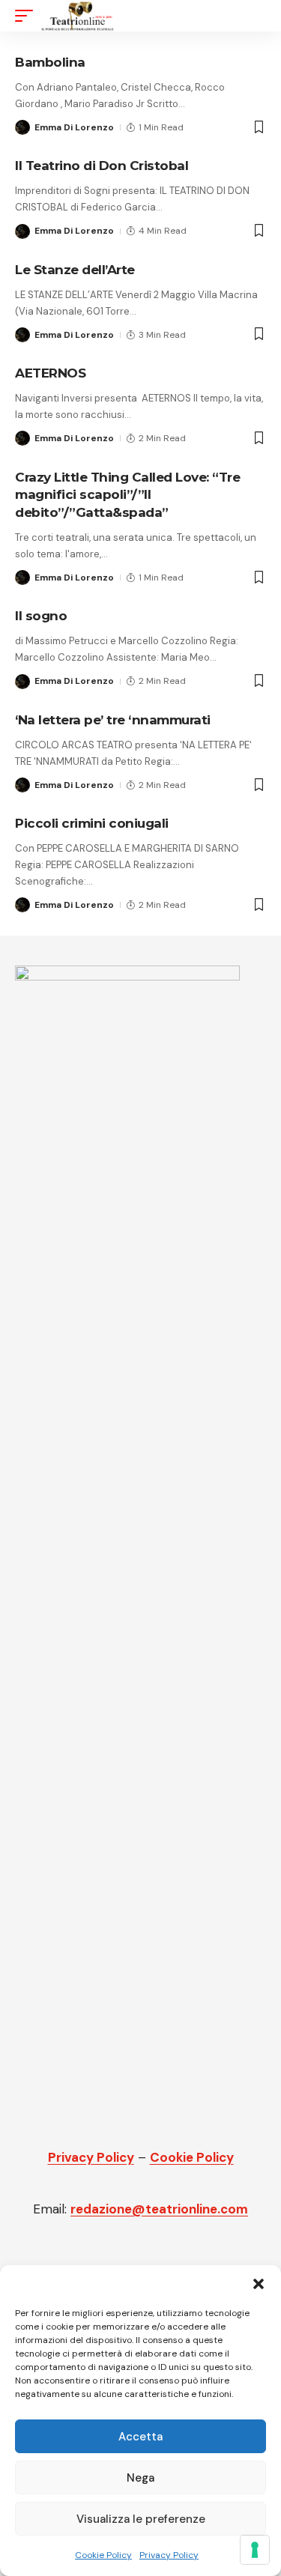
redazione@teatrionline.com (159, 2209)
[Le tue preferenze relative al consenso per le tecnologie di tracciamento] (255, 2550)
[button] (259, 2284)
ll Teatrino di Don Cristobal (102, 166)
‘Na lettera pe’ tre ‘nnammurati (113, 720)
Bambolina (50, 62)
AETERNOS (50, 373)
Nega (140, 2478)
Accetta (140, 2437)
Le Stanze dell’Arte (75, 270)
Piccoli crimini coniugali (92, 823)
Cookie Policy (103, 2555)
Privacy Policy (169, 2555)
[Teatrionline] (78, 16)
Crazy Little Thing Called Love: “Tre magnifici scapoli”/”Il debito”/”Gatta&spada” (127, 495)
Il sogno (41, 616)
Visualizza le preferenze (141, 2519)
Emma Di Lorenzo (74, 127)
